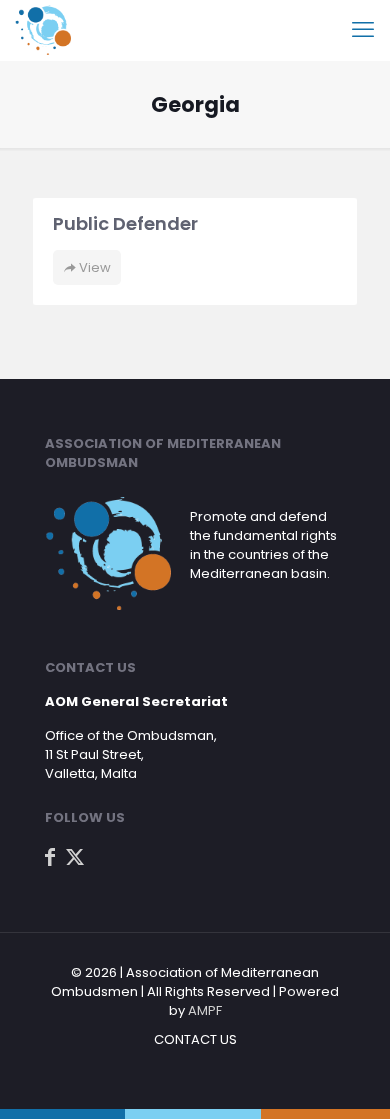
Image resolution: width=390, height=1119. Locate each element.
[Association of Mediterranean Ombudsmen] (43, 30)
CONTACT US (195, 1039)
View (93, 267)
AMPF (205, 1010)
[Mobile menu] (363, 30)
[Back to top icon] (349, 1078)
